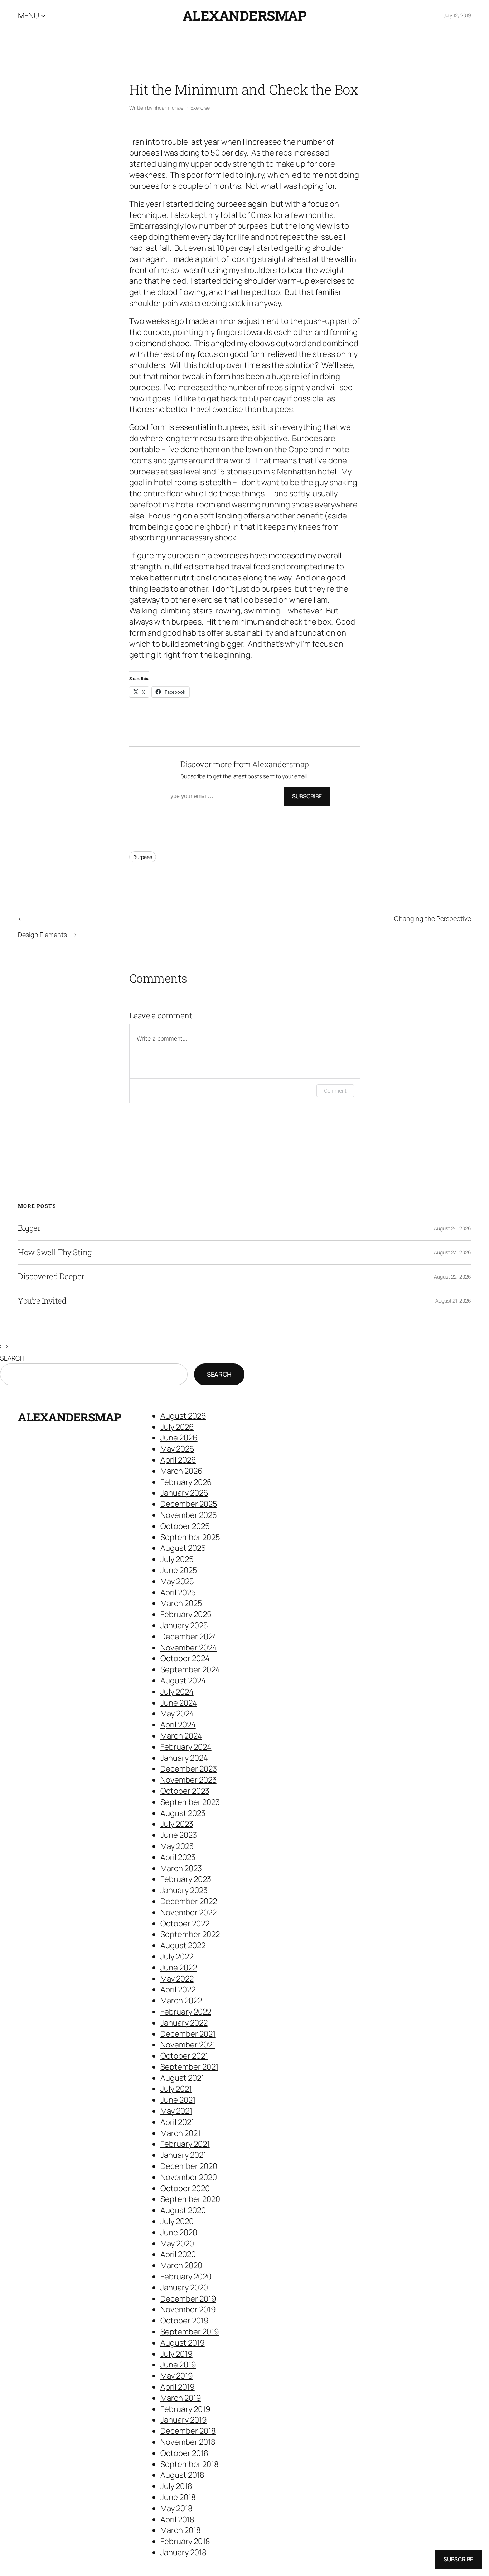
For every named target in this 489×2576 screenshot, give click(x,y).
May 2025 (177, 1581)
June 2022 (179, 1968)
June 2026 (179, 1438)
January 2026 (184, 1493)
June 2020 (179, 2232)
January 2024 (184, 1758)
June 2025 (179, 1570)
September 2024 (190, 1669)
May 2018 (176, 2508)
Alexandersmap (245, 15)
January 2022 (184, 2023)
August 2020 (183, 2210)
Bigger (29, 1228)
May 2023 (177, 1846)
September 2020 (190, 2199)
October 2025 (185, 1526)
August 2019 (183, 2343)
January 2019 (184, 2420)
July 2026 (177, 1427)
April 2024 (178, 1725)
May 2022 (177, 1979)
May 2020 (177, 2243)
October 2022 (185, 1923)
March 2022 (181, 2001)
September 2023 (190, 1802)
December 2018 (188, 2431)
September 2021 (189, 2067)
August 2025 (183, 1548)
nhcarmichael (169, 108)
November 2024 (189, 1648)
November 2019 (188, 2309)
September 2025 (190, 1537)
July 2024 (177, 1692)
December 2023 (189, 1769)
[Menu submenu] (43, 15)
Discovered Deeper (51, 1276)
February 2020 (186, 2276)
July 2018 (176, 2486)
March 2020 (181, 2265)
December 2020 (189, 2166)
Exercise (200, 108)
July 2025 (177, 1559)
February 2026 (186, 1482)
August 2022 (183, 1945)
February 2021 (185, 2144)
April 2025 (178, 1592)
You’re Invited (42, 1301)
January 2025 (184, 1625)
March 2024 (181, 1736)
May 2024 (177, 1714)
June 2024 (179, 1703)
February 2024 (186, 1747)
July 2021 (176, 2089)
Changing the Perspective (433, 919)
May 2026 (177, 1449)
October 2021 (184, 2056)
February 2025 (186, 1614)
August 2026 (183, 1416)
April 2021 (177, 2122)
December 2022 (189, 1901)
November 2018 (188, 2442)
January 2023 (184, 1890)
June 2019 (178, 2365)
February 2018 (185, 2541)
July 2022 (177, 1956)
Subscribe (307, 797)
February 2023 (186, 1879)
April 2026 (178, 1460)
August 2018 (182, 2475)
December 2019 (188, 2299)
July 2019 (176, 2354)
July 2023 (177, 1824)
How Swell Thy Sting (55, 1252)
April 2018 (177, 2519)
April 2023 (178, 1857)
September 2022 (190, 1934)
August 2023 (183, 1813)
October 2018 (184, 2453)
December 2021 (188, 2034)
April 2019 (178, 2387)
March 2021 (180, 2133)
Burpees (143, 857)
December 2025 (189, 1504)
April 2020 (178, 2254)
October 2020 (185, 2188)
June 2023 (179, 1835)
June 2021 (178, 2100)
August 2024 (183, 1681)
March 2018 (181, 2530)
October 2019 (185, 2321)
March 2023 (181, 1868)
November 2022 (188, 1912)
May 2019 (177, 2376)
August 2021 (182, 2078)
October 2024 (185, 1658)
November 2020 (189, 2177)
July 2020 (177, 2221)
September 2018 (190, 2464)
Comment (335, 1091)
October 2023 (185, 1791)
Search (12, 1358)
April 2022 (178, 1989)
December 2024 (189, 1636)
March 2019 (181, 2398)
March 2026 (181, 1471)
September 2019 (190, 2332)
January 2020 (184, 2288)
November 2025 (189, 1515)
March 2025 (181, 1603)
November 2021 (188, 2045)
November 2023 (188, 1780)
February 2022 (186, 2012)
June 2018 (178, 2497)
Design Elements (42, 935)
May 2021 (176, 2111)
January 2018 (183, 2552)
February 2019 (185, 2409)
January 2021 (183, 2155)
